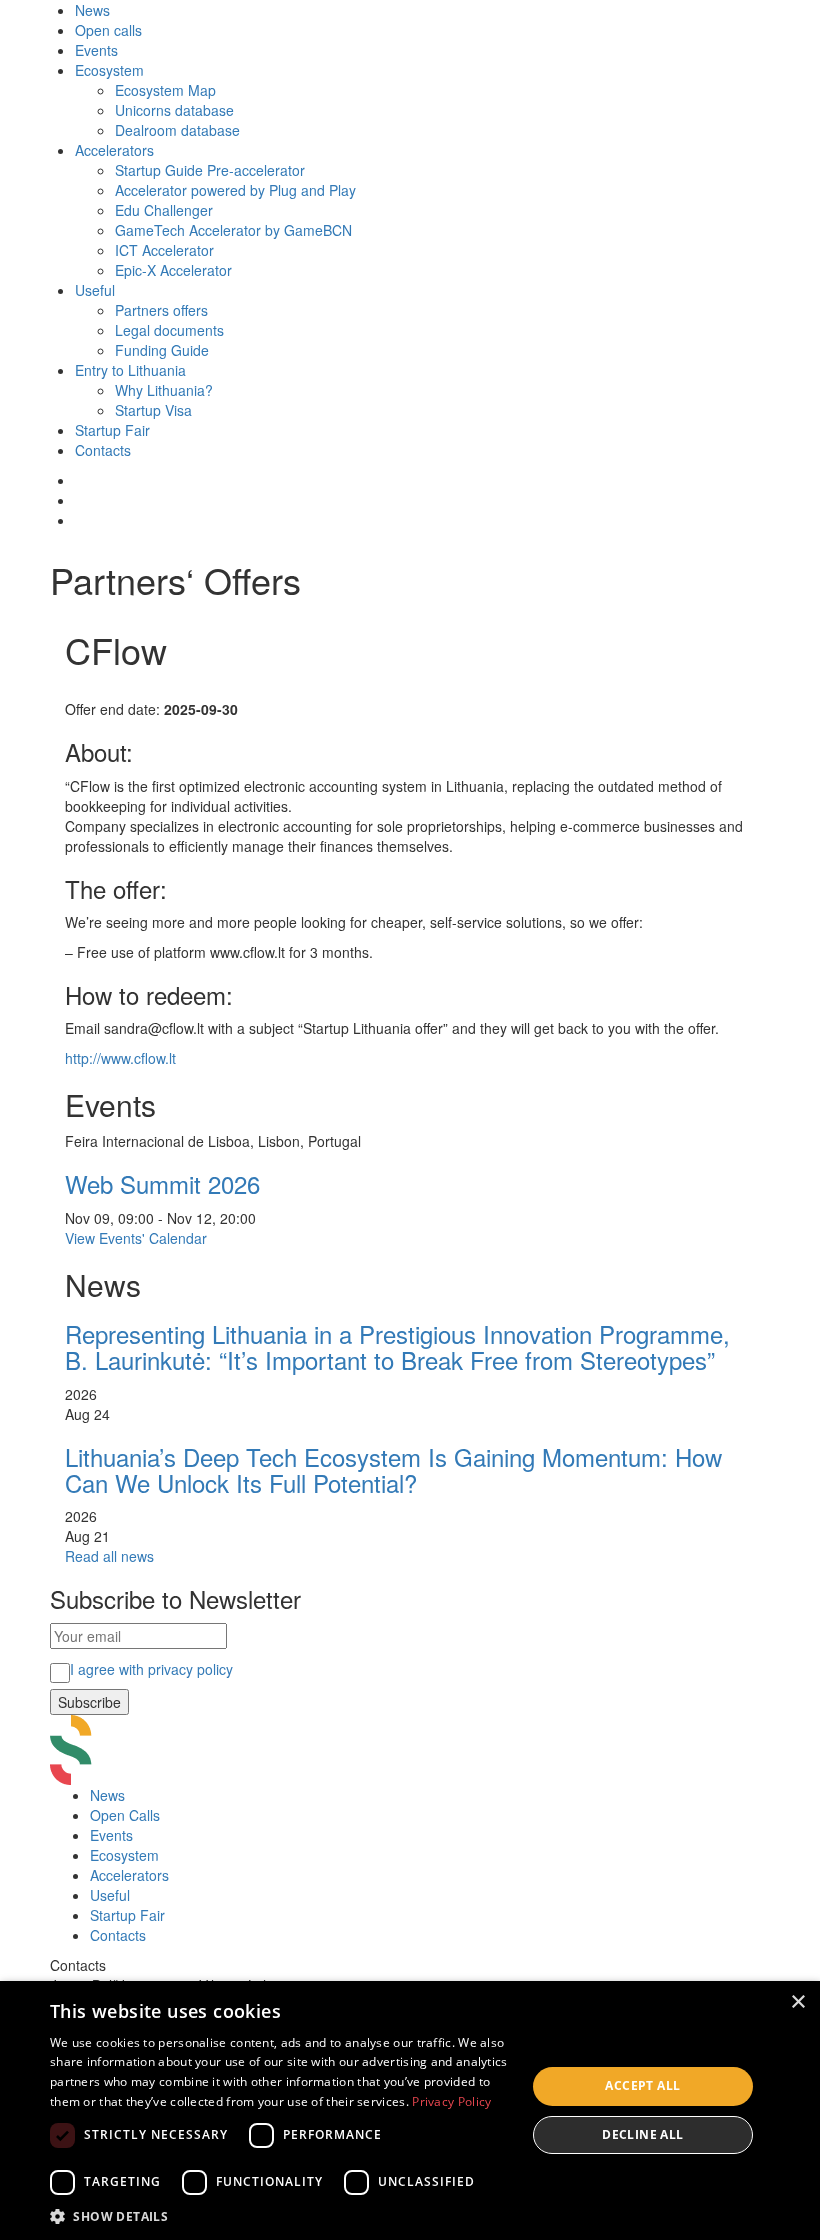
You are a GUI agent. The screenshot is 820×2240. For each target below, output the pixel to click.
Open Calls (125, 1815)
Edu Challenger (164, 210)
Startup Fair (112, 430)
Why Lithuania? (164, 390)
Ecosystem (109, 70)
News (92, 10)
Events (96, 50)
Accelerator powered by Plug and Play (235, 190)
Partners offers (161, 310)
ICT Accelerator (164, 250)
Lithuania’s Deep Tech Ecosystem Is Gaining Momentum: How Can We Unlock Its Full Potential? (393, 1469)
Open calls (108, 30)
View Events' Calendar (136, 1238)
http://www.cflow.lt (120, 1058)
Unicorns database (174, 110)
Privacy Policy (451, 2101)
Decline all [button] (642, 2134)
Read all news (109, 1556)
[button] (281, 2215)
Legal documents (169, 330)
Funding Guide (162, 350)
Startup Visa (153, 410)
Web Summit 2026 (162, 1183)
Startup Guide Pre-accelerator (210, 170)
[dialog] (410, 2110)
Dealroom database (177, 130)
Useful (95, 290)
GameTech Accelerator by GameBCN (233, 230)
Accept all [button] (642, 2085)
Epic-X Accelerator (173, 270)
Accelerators (114, 150)
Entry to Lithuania (130, 370)
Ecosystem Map (165, 90)
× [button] (797, 2002)
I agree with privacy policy (151, 1669)
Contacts (103, 450)
